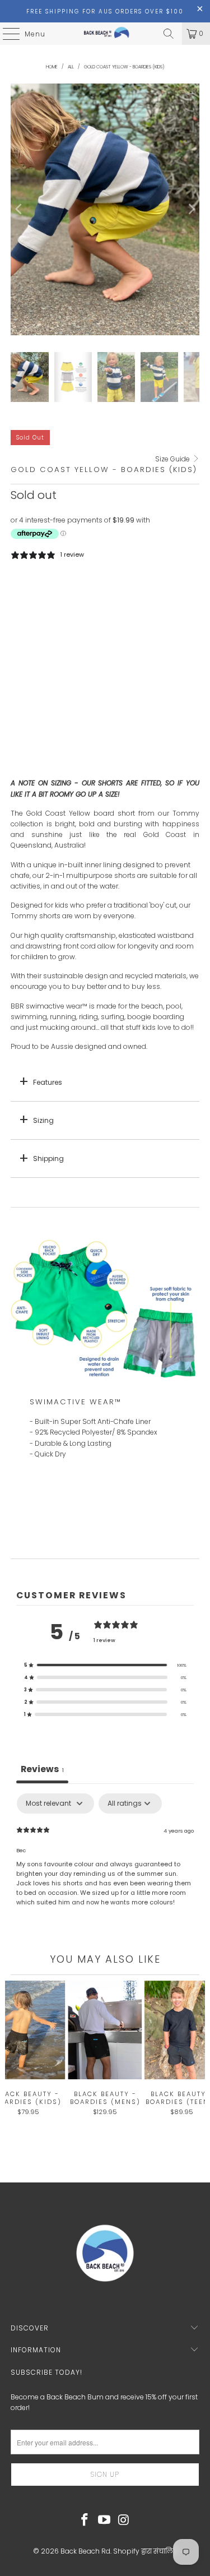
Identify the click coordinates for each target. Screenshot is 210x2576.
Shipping (48, 1158)
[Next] (191, 209)
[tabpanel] (105, 1865)
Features (48, 1082)
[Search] (169, 34)
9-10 (113, 594)
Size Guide (173, 459)
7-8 (83, 594)
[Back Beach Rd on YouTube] (105, 2520)
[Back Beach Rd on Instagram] (124, 2520)
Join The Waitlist (105, 760)
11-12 (145, 594)
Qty (16, 625)
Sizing (43, 1120)
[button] (105, 1665)
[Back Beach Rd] (105, 34)
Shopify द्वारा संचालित (145, 2551)
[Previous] (19, 209)
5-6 (53, 594)
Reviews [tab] (42, 1769)
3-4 (24, 594)
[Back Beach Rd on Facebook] (85, 2520)
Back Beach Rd (85, 2551)
